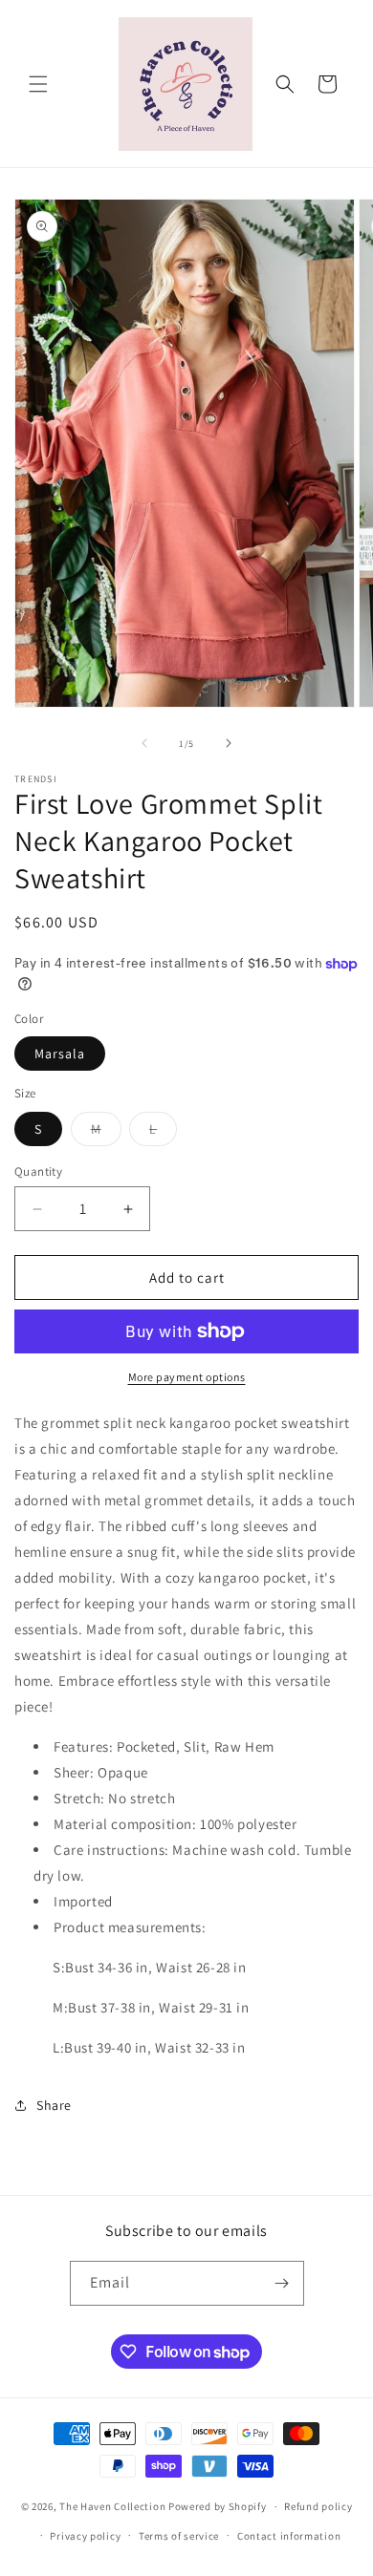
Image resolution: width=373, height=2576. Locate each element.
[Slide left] (144, 743)
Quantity (38, 1171)
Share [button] (54, 2105)
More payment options (187, 1377)
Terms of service (179, 2536)
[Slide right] (229, 743)
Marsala (60, 1054)
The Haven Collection (112, 2506)
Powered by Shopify (218, 2506)
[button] (38, 84)
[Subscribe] (282, 2283)
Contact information (289, 2536)
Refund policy (318, 2506)
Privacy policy (85, 2536)
